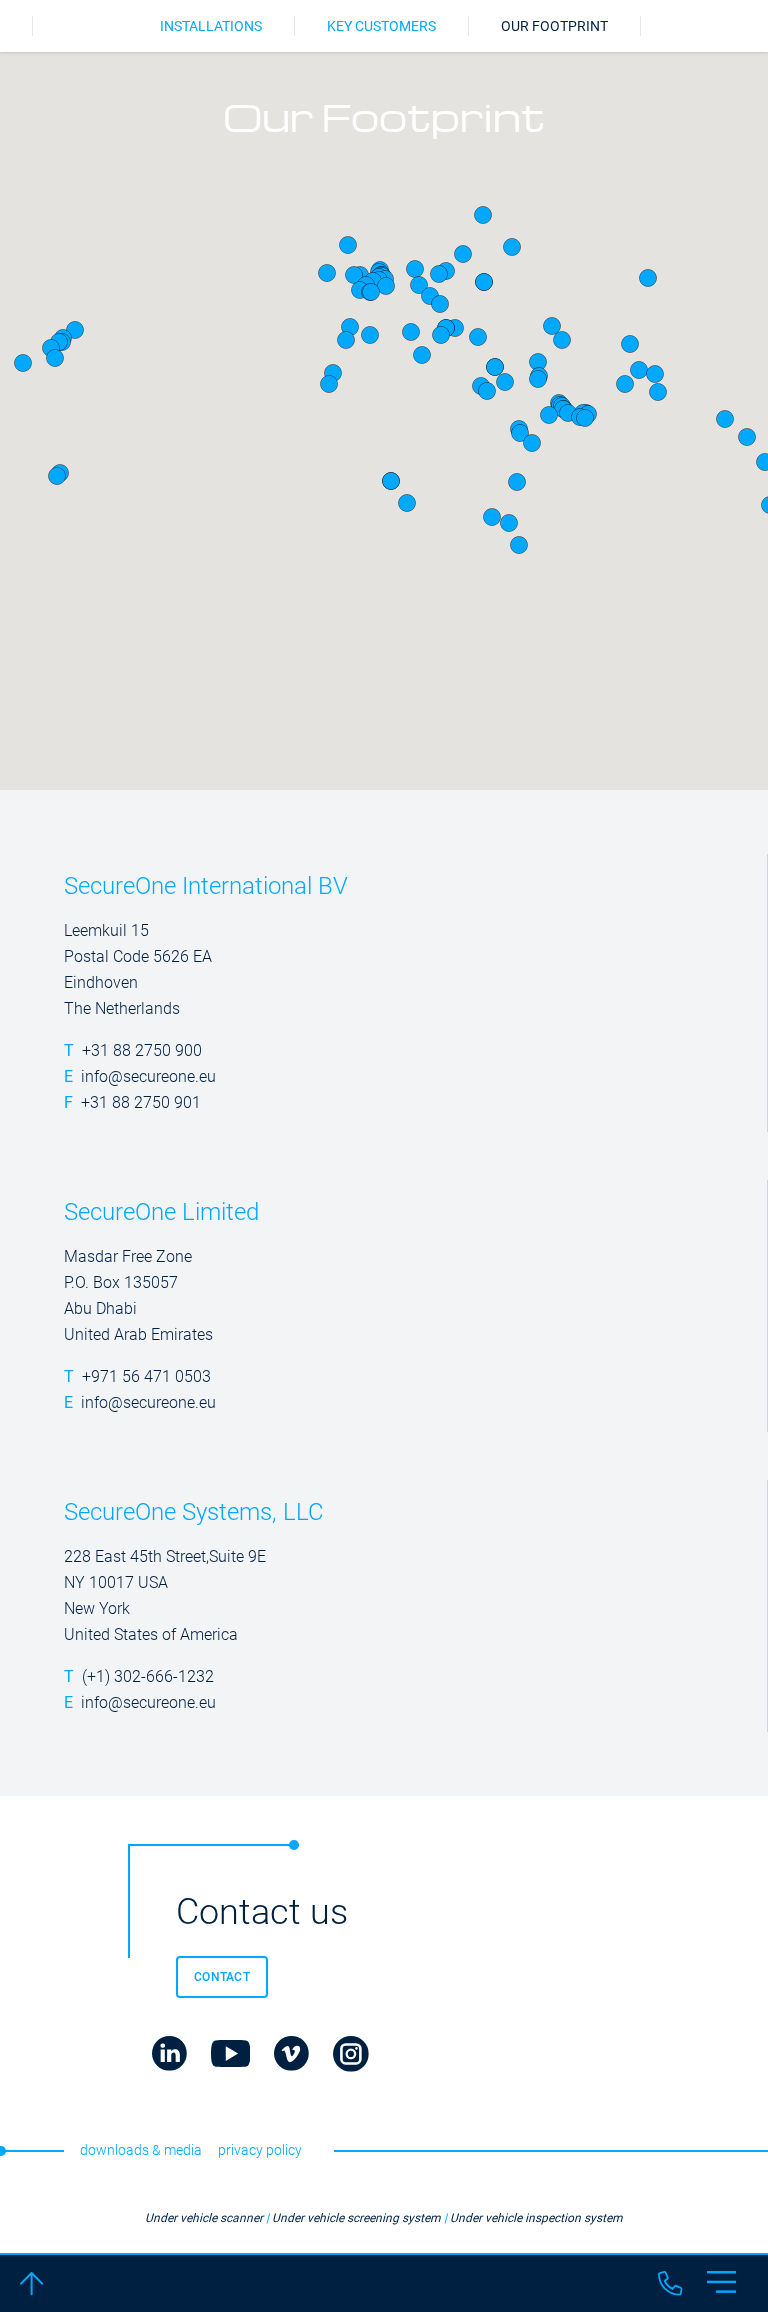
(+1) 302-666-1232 (148, 1676)
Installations (211, 26)
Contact (222, 1977)
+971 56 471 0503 (146, 1376)
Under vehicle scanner (204, 2218)
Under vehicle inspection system (536, 2218)
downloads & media (141, 2150)
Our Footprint (554, 26)
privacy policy (260, 2150)
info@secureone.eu (148, 1076)
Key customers (381, 26)
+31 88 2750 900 (142, 1050)
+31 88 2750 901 (141, 1102)
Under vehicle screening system (356, 2218)
